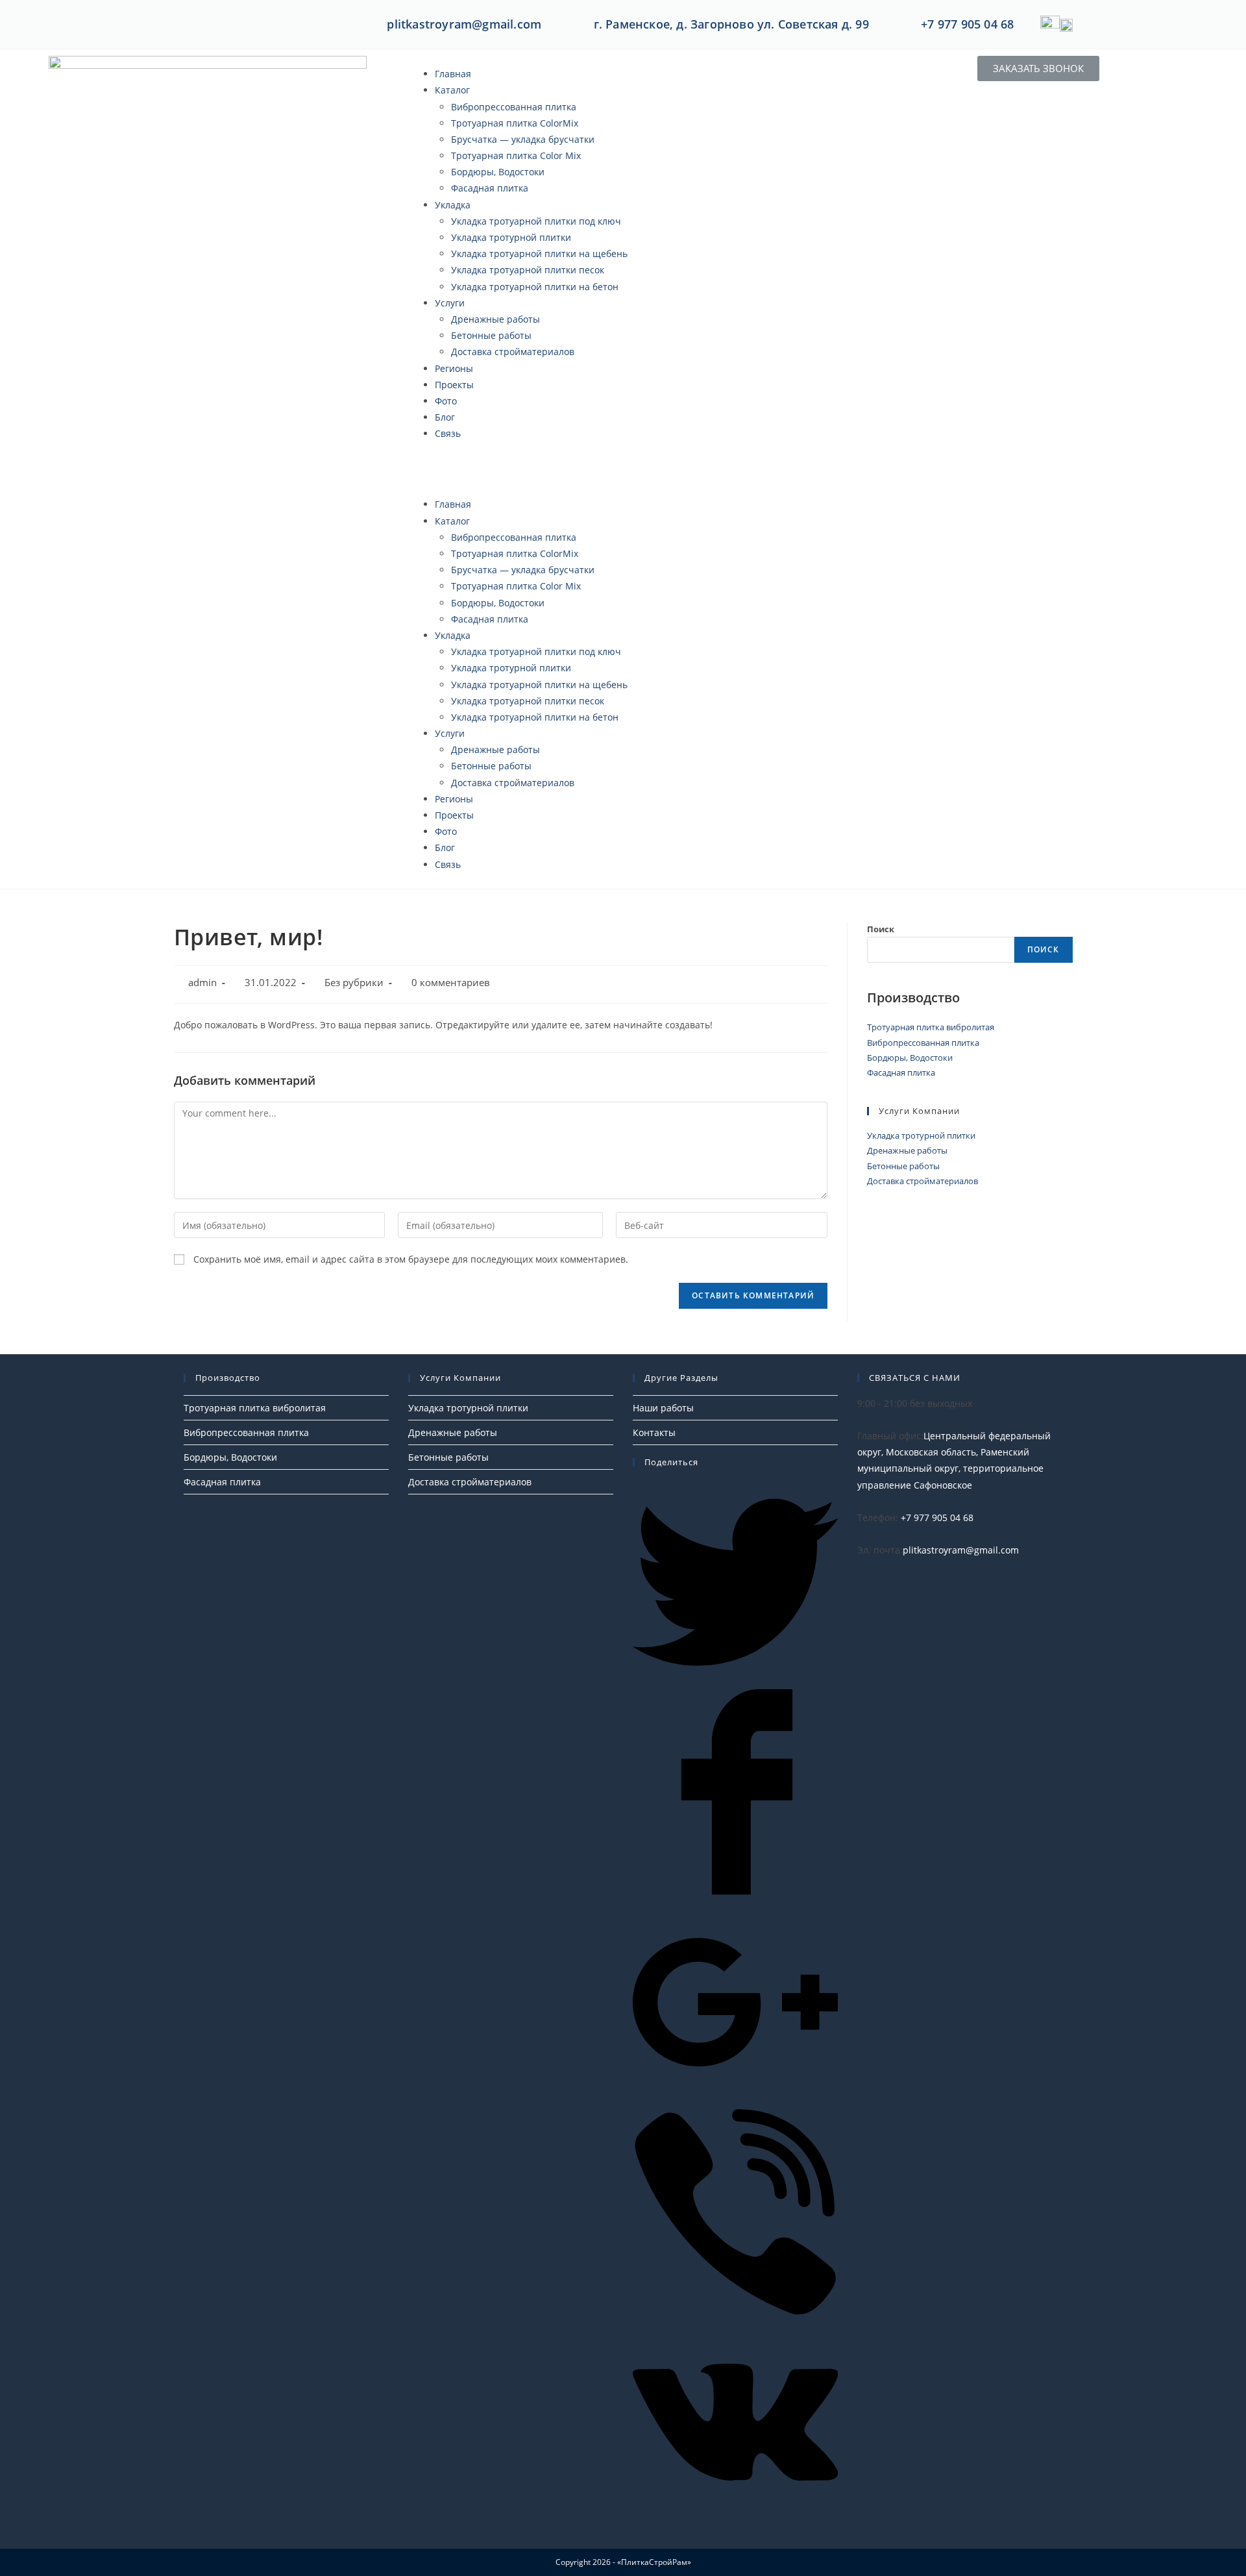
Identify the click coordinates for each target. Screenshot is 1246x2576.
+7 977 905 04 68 (967, 24)
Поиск (881, 929)
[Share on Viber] (735, 2311)
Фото (446, 401)
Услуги (450, 303)
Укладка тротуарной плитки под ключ (536, 221)
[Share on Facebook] (735, 1891)
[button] (623, 469)
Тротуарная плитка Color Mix (516, 155)
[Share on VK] (735, 2521)
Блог (445, 417)
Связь (448, 433)
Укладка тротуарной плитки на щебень (539, 254)
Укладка (453, 205)
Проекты (454, 385)
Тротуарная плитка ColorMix (515, 123)
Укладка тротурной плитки (511, 237)
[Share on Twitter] (735, 1681)
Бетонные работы (491, 335)
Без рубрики (354, 983)
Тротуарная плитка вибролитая (931, 1027)
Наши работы (663, 1408)
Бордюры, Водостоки (498, 172)
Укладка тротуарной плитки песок (528, 270)
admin (202, 983)
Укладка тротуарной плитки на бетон (535, 287)
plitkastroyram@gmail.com (464, 24)
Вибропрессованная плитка (514, 107)
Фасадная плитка (490, 188)
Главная (453, 74)
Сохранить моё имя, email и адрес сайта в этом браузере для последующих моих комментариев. (411, 1259)
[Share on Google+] (735, 2101)
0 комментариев (451, 983)
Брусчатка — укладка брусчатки (523, 139)
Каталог (452, 90)
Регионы (454, 368)
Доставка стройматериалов (513, 352)
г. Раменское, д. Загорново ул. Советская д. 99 (731, 24)
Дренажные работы (495, 319)
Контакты (654, 1432)
